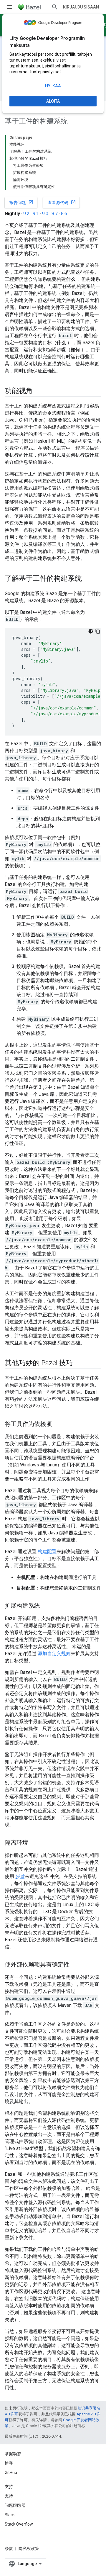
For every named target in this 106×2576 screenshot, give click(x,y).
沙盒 (20, 1876)
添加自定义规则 (54, 1654)
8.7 (55, 214)
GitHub (11, 2473)
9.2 (26, 214)
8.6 (64, 214)
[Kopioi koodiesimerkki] (98, 631)
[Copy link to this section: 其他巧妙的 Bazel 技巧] (79, 1363)
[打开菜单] (9, 7)
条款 (9, 2548)
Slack (10, 2515)
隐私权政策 (29, 2548)
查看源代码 (62, 202)
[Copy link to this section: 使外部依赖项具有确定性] (75, 1965)
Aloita (53, 101)
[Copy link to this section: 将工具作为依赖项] (58, 1424)
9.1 (36, 214)
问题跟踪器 (15, 2505)
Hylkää (53, 86)
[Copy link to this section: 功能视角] (39, 391)
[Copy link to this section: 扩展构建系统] (46, 1606)
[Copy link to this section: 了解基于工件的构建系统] (87, 579)
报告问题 (21, 202)
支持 (9, 2496)
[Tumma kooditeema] (91, 631)
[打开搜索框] (55, 7)
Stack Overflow (19, 2524)
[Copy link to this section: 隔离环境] (34, 1843)
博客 (9, 2463)
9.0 (45, 214)
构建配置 (47, 1552)
